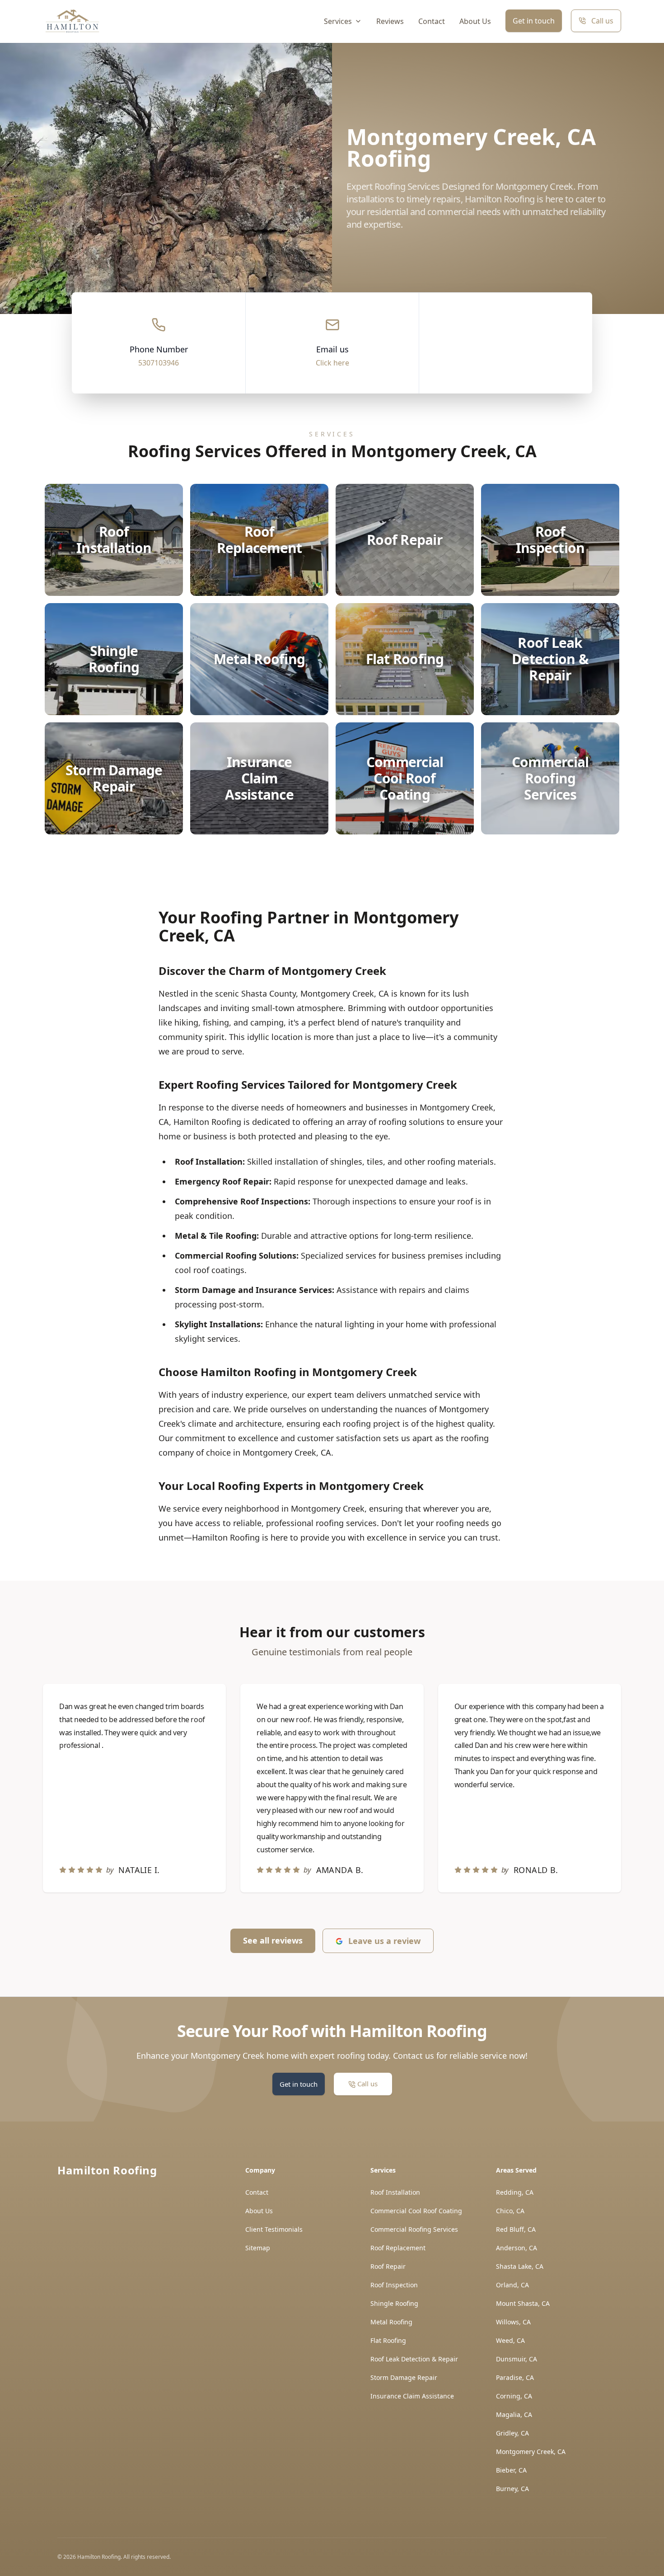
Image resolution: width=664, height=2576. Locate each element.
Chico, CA (510, 2211)
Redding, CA (515, 2192)
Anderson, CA (517, 2248)
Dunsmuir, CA (517, 2359)
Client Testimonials (274, 2229)
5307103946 (159, 363)
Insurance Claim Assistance (412, 2396)
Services (338, 21)
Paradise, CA (515, 2377)
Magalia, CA (514, 2414)
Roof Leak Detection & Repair (414, 2359)
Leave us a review (384, 1941)
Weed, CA (510, 2340)
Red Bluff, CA (516, 2229)
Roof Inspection (394, 2285)
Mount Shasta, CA (523, 2303)
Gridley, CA (512, 2433)
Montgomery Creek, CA (531, 2452)
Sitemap (258, 2248)
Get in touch (534, 21)
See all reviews (273, 1940)
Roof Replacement (398, 2248)
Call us (602, 21)
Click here (332, 363)
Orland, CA (512, 2285)
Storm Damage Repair (404, 2377)
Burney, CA (512, 2489)
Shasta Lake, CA (520, 2266)
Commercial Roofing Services (414, 2229)
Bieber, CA (511, 2470)
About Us (475, 21)
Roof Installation (395, 2192)
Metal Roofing (391, 2322)
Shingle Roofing (394, 2303)
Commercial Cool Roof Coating (416, 2211)
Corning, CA (514, 2396)
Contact (432, 21)
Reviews (390, 21)
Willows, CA (513, 2322)
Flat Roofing (388, 2340)
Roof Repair (388, 2266)
